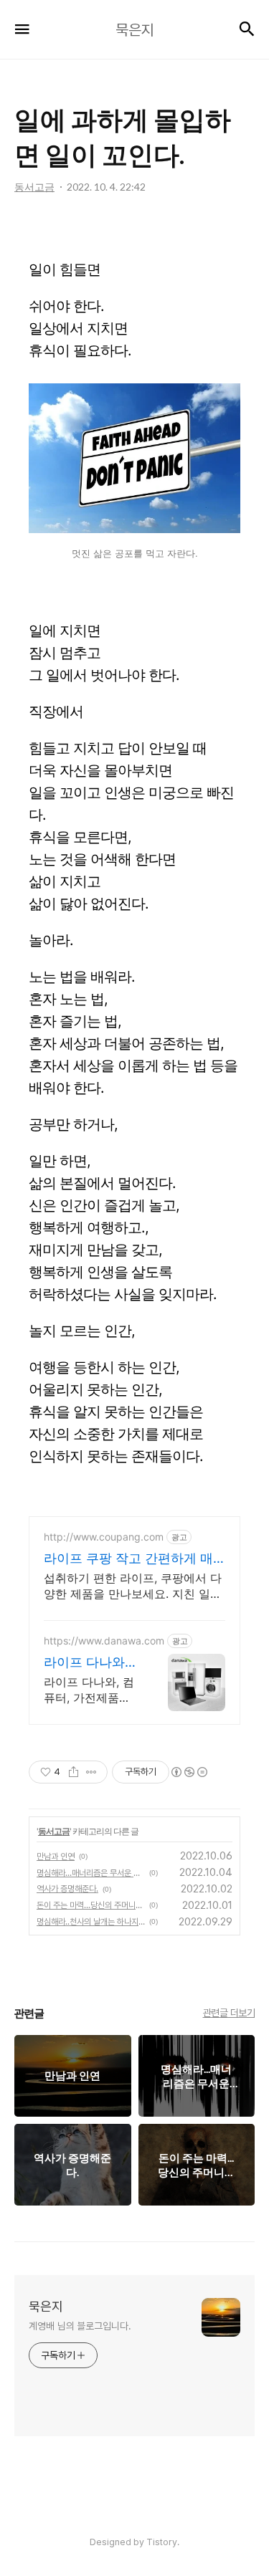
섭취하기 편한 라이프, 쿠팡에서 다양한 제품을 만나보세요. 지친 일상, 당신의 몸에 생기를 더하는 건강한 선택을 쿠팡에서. (134, 1586)
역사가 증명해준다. (67, 1889)
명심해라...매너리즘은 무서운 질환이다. (91, 1873)
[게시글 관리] (91, 1772)
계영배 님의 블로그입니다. (80, 2326)
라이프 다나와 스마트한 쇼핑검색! (91, 1663)
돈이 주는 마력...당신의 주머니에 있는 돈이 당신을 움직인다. (91, 1905)
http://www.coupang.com (104, 1537)
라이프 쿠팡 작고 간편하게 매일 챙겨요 (128, 1559)
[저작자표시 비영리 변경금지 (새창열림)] (189, 1772)
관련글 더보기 (229, 2013)
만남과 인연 (56, 1857)
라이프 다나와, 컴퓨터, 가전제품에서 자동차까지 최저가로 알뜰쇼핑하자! (91, 1690)
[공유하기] (74, 1772)
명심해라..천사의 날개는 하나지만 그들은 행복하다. (91, 1922)
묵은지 (46, 2306)
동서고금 (54, 1831)
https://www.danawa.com (104, 1641)
